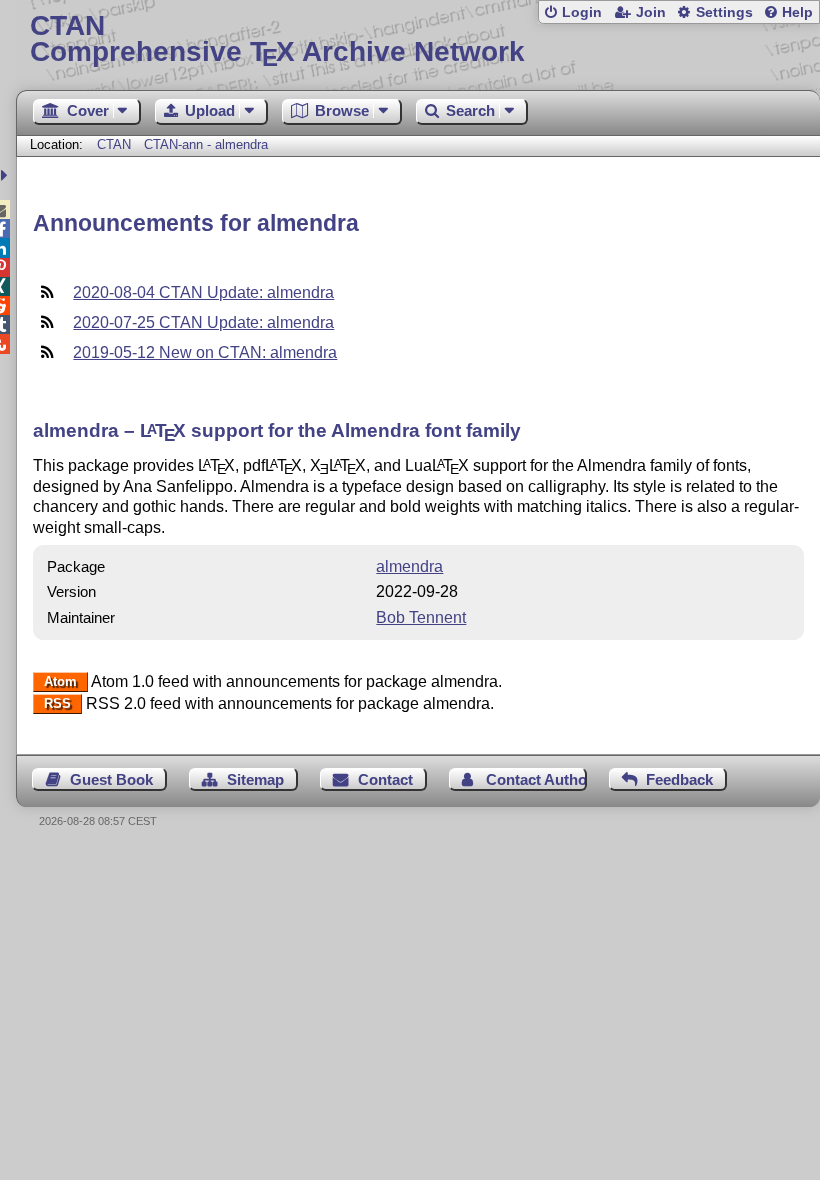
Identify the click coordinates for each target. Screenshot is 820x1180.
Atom (60, 682)
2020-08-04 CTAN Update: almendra (203, 292)
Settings (724, 12)
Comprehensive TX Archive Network (277, 39)
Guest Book (111, 779)
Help (797, 12)
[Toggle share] (6, 175)
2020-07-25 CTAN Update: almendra (203, 322)
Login (582, 12)
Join (651, 12)
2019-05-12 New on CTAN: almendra (205, 352)
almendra (409, 566)
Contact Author (536, 779)
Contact (385, 779)
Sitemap (255, 779)
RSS (57, 704)
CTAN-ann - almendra (206, 144)
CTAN (114, 144)
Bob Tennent (421, 617)
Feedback (679, 779)
